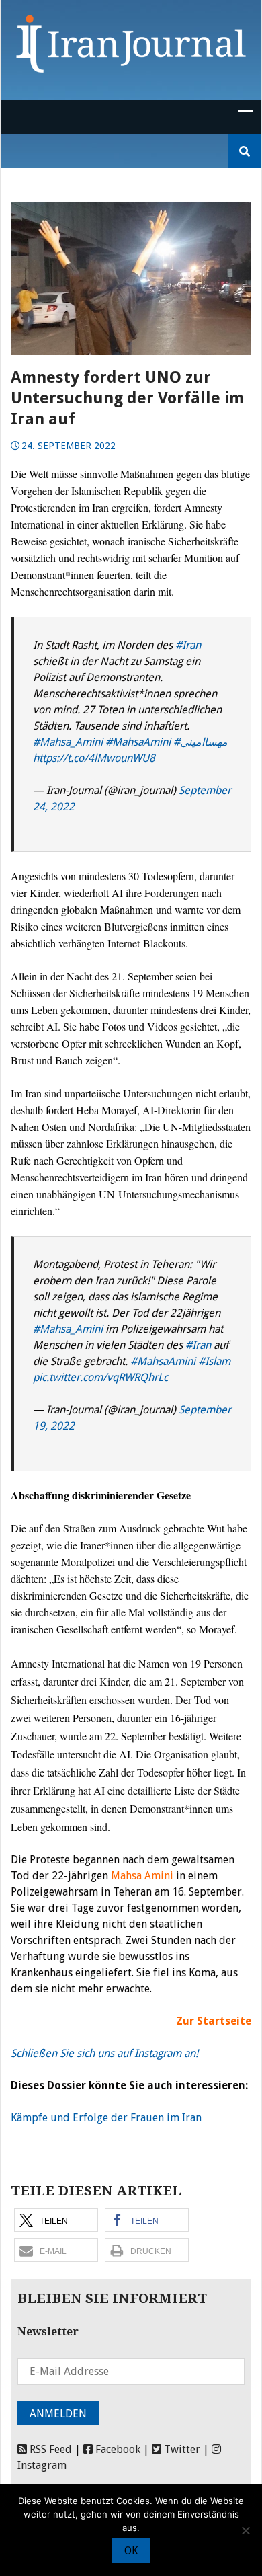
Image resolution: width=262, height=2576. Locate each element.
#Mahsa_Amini (68, 742)
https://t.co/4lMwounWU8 (94, 758)
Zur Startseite (214, 2021)
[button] (56, 2220)
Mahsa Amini (142, 1876)
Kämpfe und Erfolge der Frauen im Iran (106, 2118)
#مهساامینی (201, 742)
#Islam (214, 1361)
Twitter (181, 2449)
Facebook (117, 2449)
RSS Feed (49, 2449)
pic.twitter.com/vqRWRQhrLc (100, 1377)
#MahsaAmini (138, 742)
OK (131, 2551)
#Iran (188, 645)
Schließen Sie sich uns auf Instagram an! (104, 2053)
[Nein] (245, 2530)
